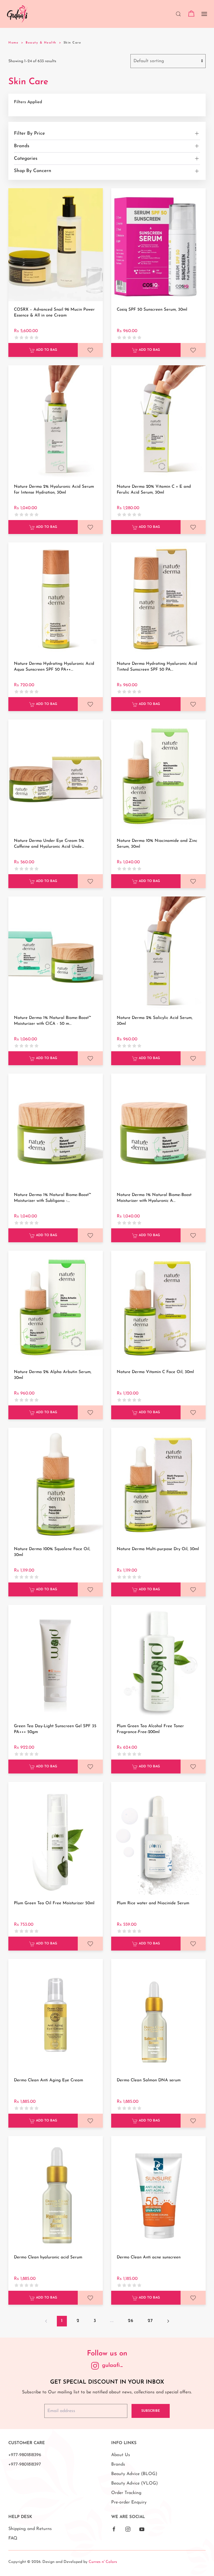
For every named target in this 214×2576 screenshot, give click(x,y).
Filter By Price (29, 133)
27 (150, 2321)
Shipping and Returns (30, 2529)
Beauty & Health (41, 43)
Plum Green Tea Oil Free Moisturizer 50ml (54, 1903)
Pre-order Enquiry (129, 2502)
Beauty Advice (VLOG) (134, 2483)
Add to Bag (46, 350)
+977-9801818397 (25, 2464)
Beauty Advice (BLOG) (134, 2474)
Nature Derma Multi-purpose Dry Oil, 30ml (158, 1549)
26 (131, 2321)
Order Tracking (126, 2493)
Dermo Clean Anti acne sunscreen (149, 2257)
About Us (121, 2455)
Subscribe (151, 2411)
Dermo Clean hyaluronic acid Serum (48, 2257)
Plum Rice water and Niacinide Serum (153, 1903)
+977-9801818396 (25, 2455)
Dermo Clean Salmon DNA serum (149, 2080)
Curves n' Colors (103, 2562)
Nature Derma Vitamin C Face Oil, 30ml (155, 1372)
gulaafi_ (113, 2365)
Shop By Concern (33, 171)
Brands (22, 146)
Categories (26, 159)
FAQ (13, 2538)
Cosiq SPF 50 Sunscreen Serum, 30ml (152, 310)
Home (13, 43)
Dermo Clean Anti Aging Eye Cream (48, 2080)
